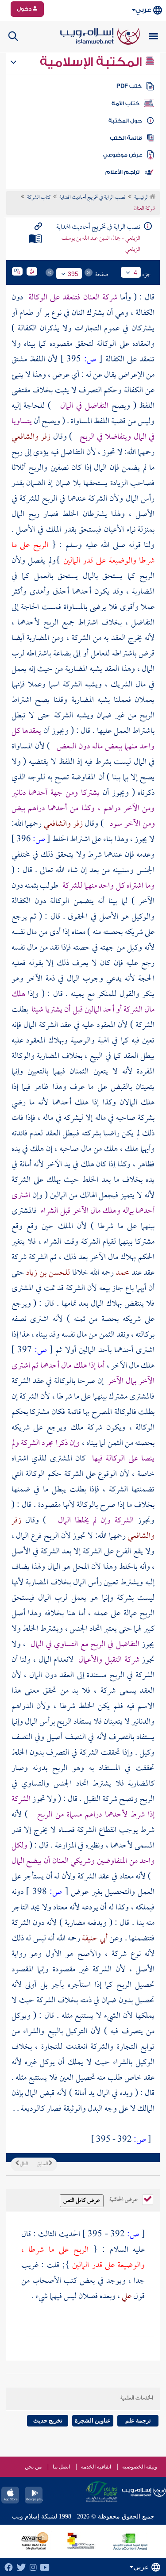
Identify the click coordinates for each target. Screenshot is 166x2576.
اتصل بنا (61, 2467)
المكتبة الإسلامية (92, 62)
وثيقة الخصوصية (140, 2467)
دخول (25, 9)
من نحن (33, 2467)
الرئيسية (142, 198)
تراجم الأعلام (122, 172)
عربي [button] (143, 10)
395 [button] (73, 274)
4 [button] (135, 272)
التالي (23, 2164)
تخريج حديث (48, 2421)
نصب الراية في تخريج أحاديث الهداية (92, 198)
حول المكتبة (125, 121)
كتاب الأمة (125, 103)
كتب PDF (129, 86)
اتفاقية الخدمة (96, 2467)
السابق (43, 2164)
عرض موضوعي (123, 155)
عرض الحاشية (124, 2199)
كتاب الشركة (39, 198)
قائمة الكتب (126, 138)
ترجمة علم (138, 2421)
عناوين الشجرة (93, 2421)
